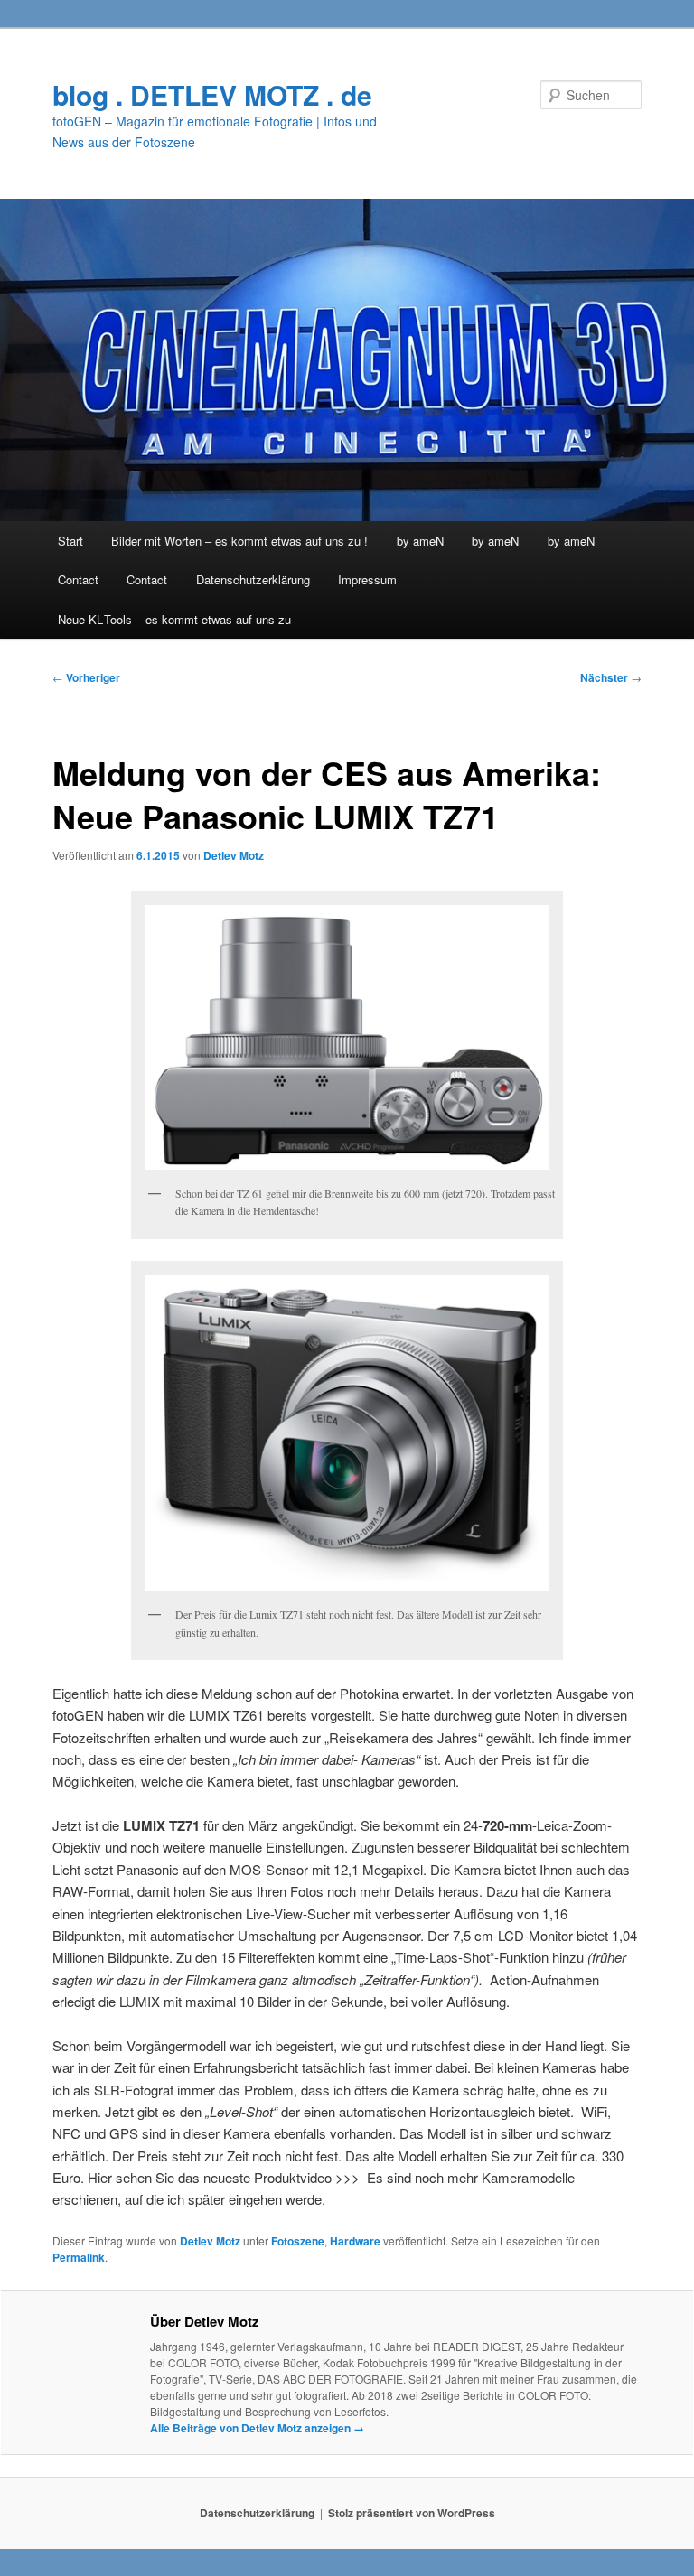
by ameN (420, 541)
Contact (78, 579)
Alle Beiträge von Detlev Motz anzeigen (257, 2428)
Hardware (355, 2241)
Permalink (79, 2257)
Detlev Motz (234, 855)
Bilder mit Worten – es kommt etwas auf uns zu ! (239, 541)
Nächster (611, 677)
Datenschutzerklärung (253, 579)
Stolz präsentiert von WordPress (412, 2513)
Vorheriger (86, 677)
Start (70, 541)
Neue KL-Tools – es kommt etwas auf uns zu (174, 619)
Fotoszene (298, 2241)
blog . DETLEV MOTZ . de (212, 94)
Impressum (367, 579)
